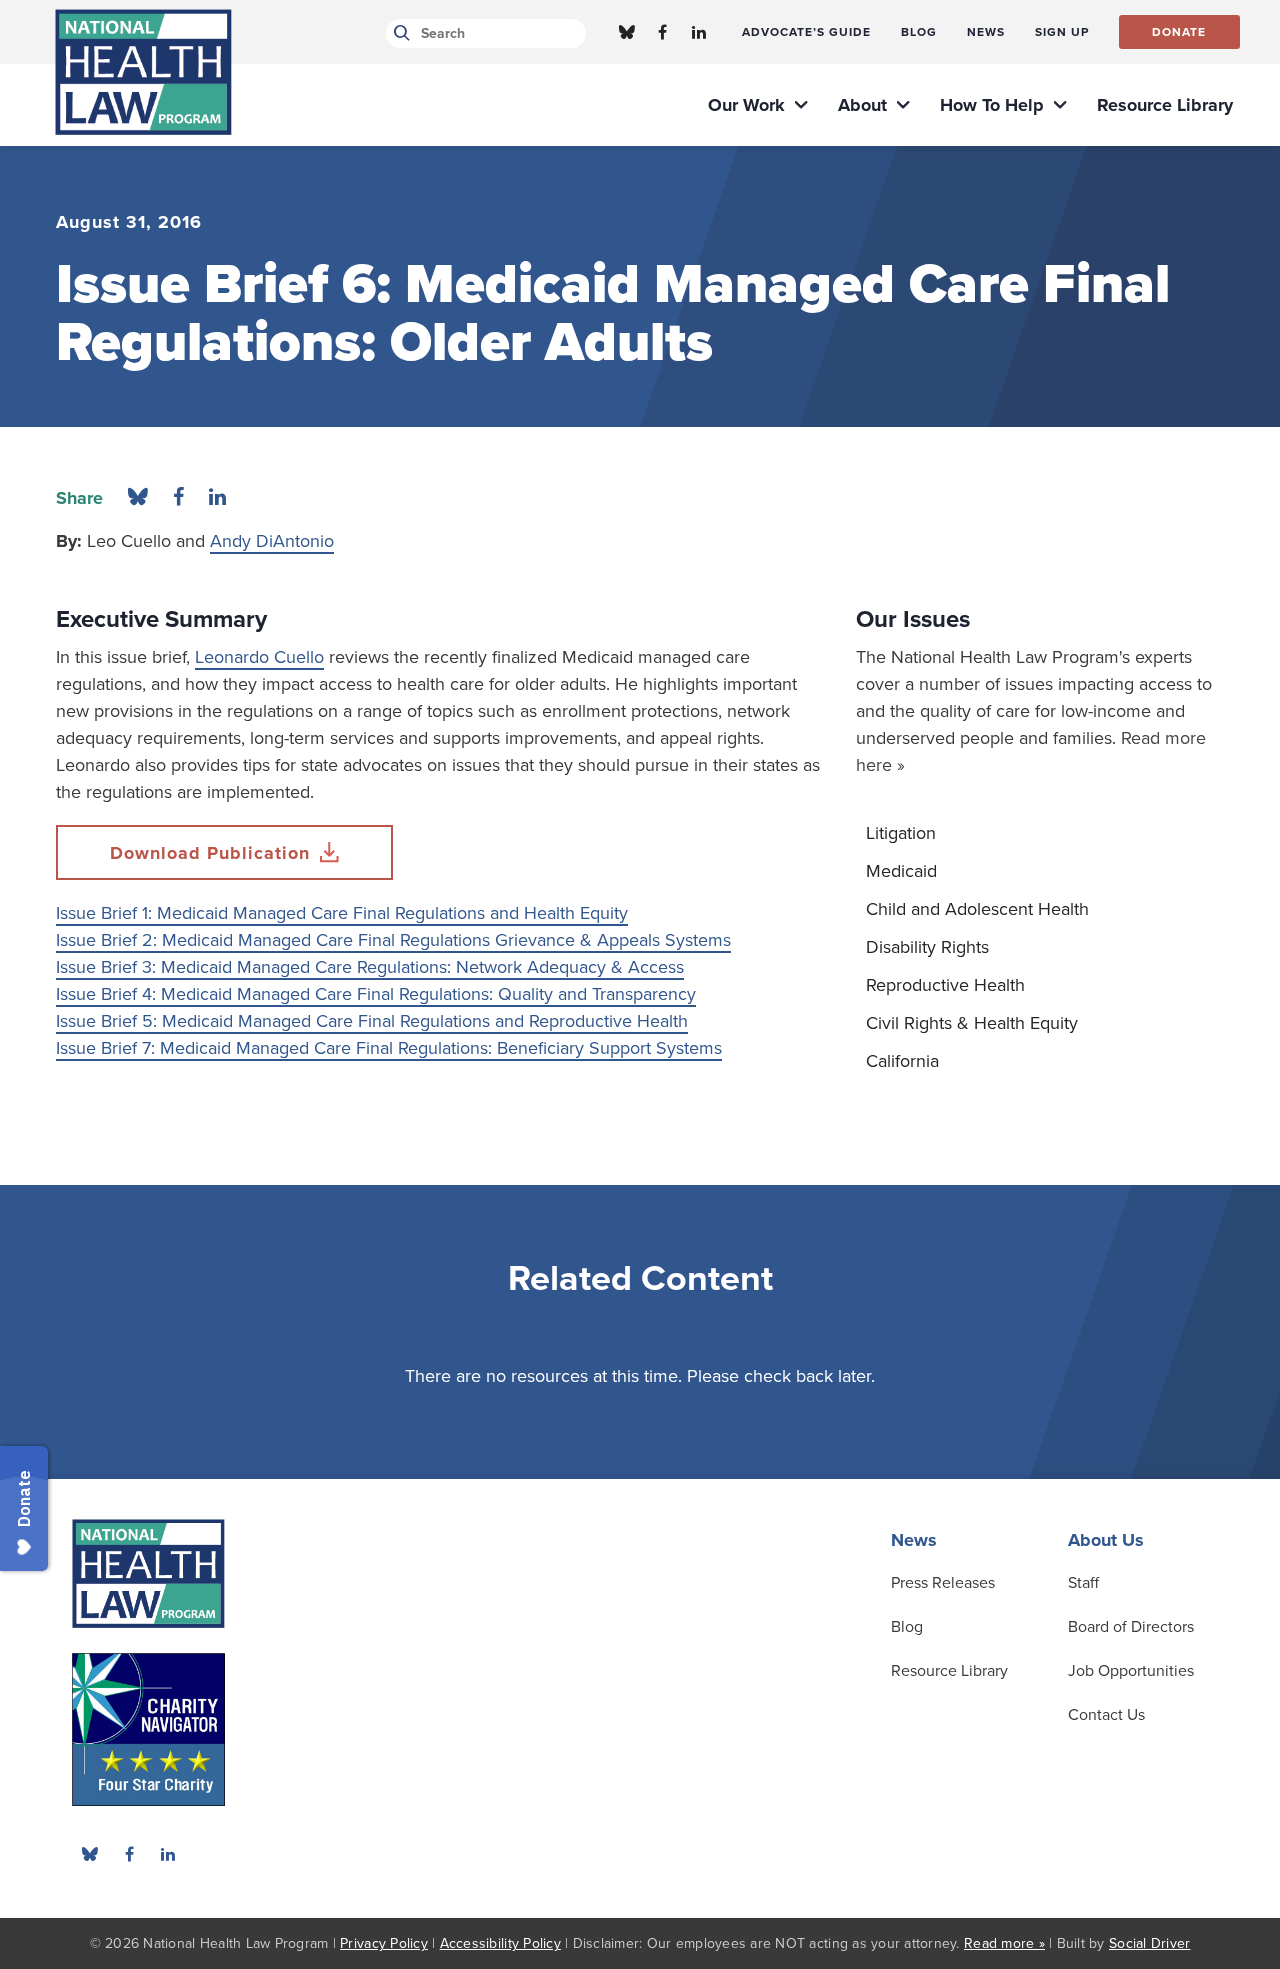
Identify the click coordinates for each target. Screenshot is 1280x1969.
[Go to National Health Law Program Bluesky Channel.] (627, 32)
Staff (1083, 1583)
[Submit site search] (398, 33)
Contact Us (1106, 1715)
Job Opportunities (1131, 1671)
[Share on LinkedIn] (217, 498)
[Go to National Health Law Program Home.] (143, 72)
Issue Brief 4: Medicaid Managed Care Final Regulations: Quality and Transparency (376, 994)
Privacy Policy (384, 1943)
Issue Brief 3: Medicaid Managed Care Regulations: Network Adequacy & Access (370, 967)
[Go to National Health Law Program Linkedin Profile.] (699, 32)
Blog (907, 1627)
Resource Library (949, 1671)
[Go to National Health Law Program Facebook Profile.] (663, 32)
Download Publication (210, 853)
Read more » (1004, 1943)
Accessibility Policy (500, 1943)
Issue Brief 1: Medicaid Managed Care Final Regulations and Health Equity (342, 913)
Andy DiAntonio (272, 541)
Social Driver (1149, 1943)
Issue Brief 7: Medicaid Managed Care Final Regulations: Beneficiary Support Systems (389, 1048)
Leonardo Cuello (259, 657)
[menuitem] (806, 32)
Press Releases (943, 1583)
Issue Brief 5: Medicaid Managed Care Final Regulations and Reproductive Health (372, 1021)
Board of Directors (1131, 1627)
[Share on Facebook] (178, 498)
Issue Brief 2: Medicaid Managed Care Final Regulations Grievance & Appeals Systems (393, 940)
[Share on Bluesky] (138, 498)
